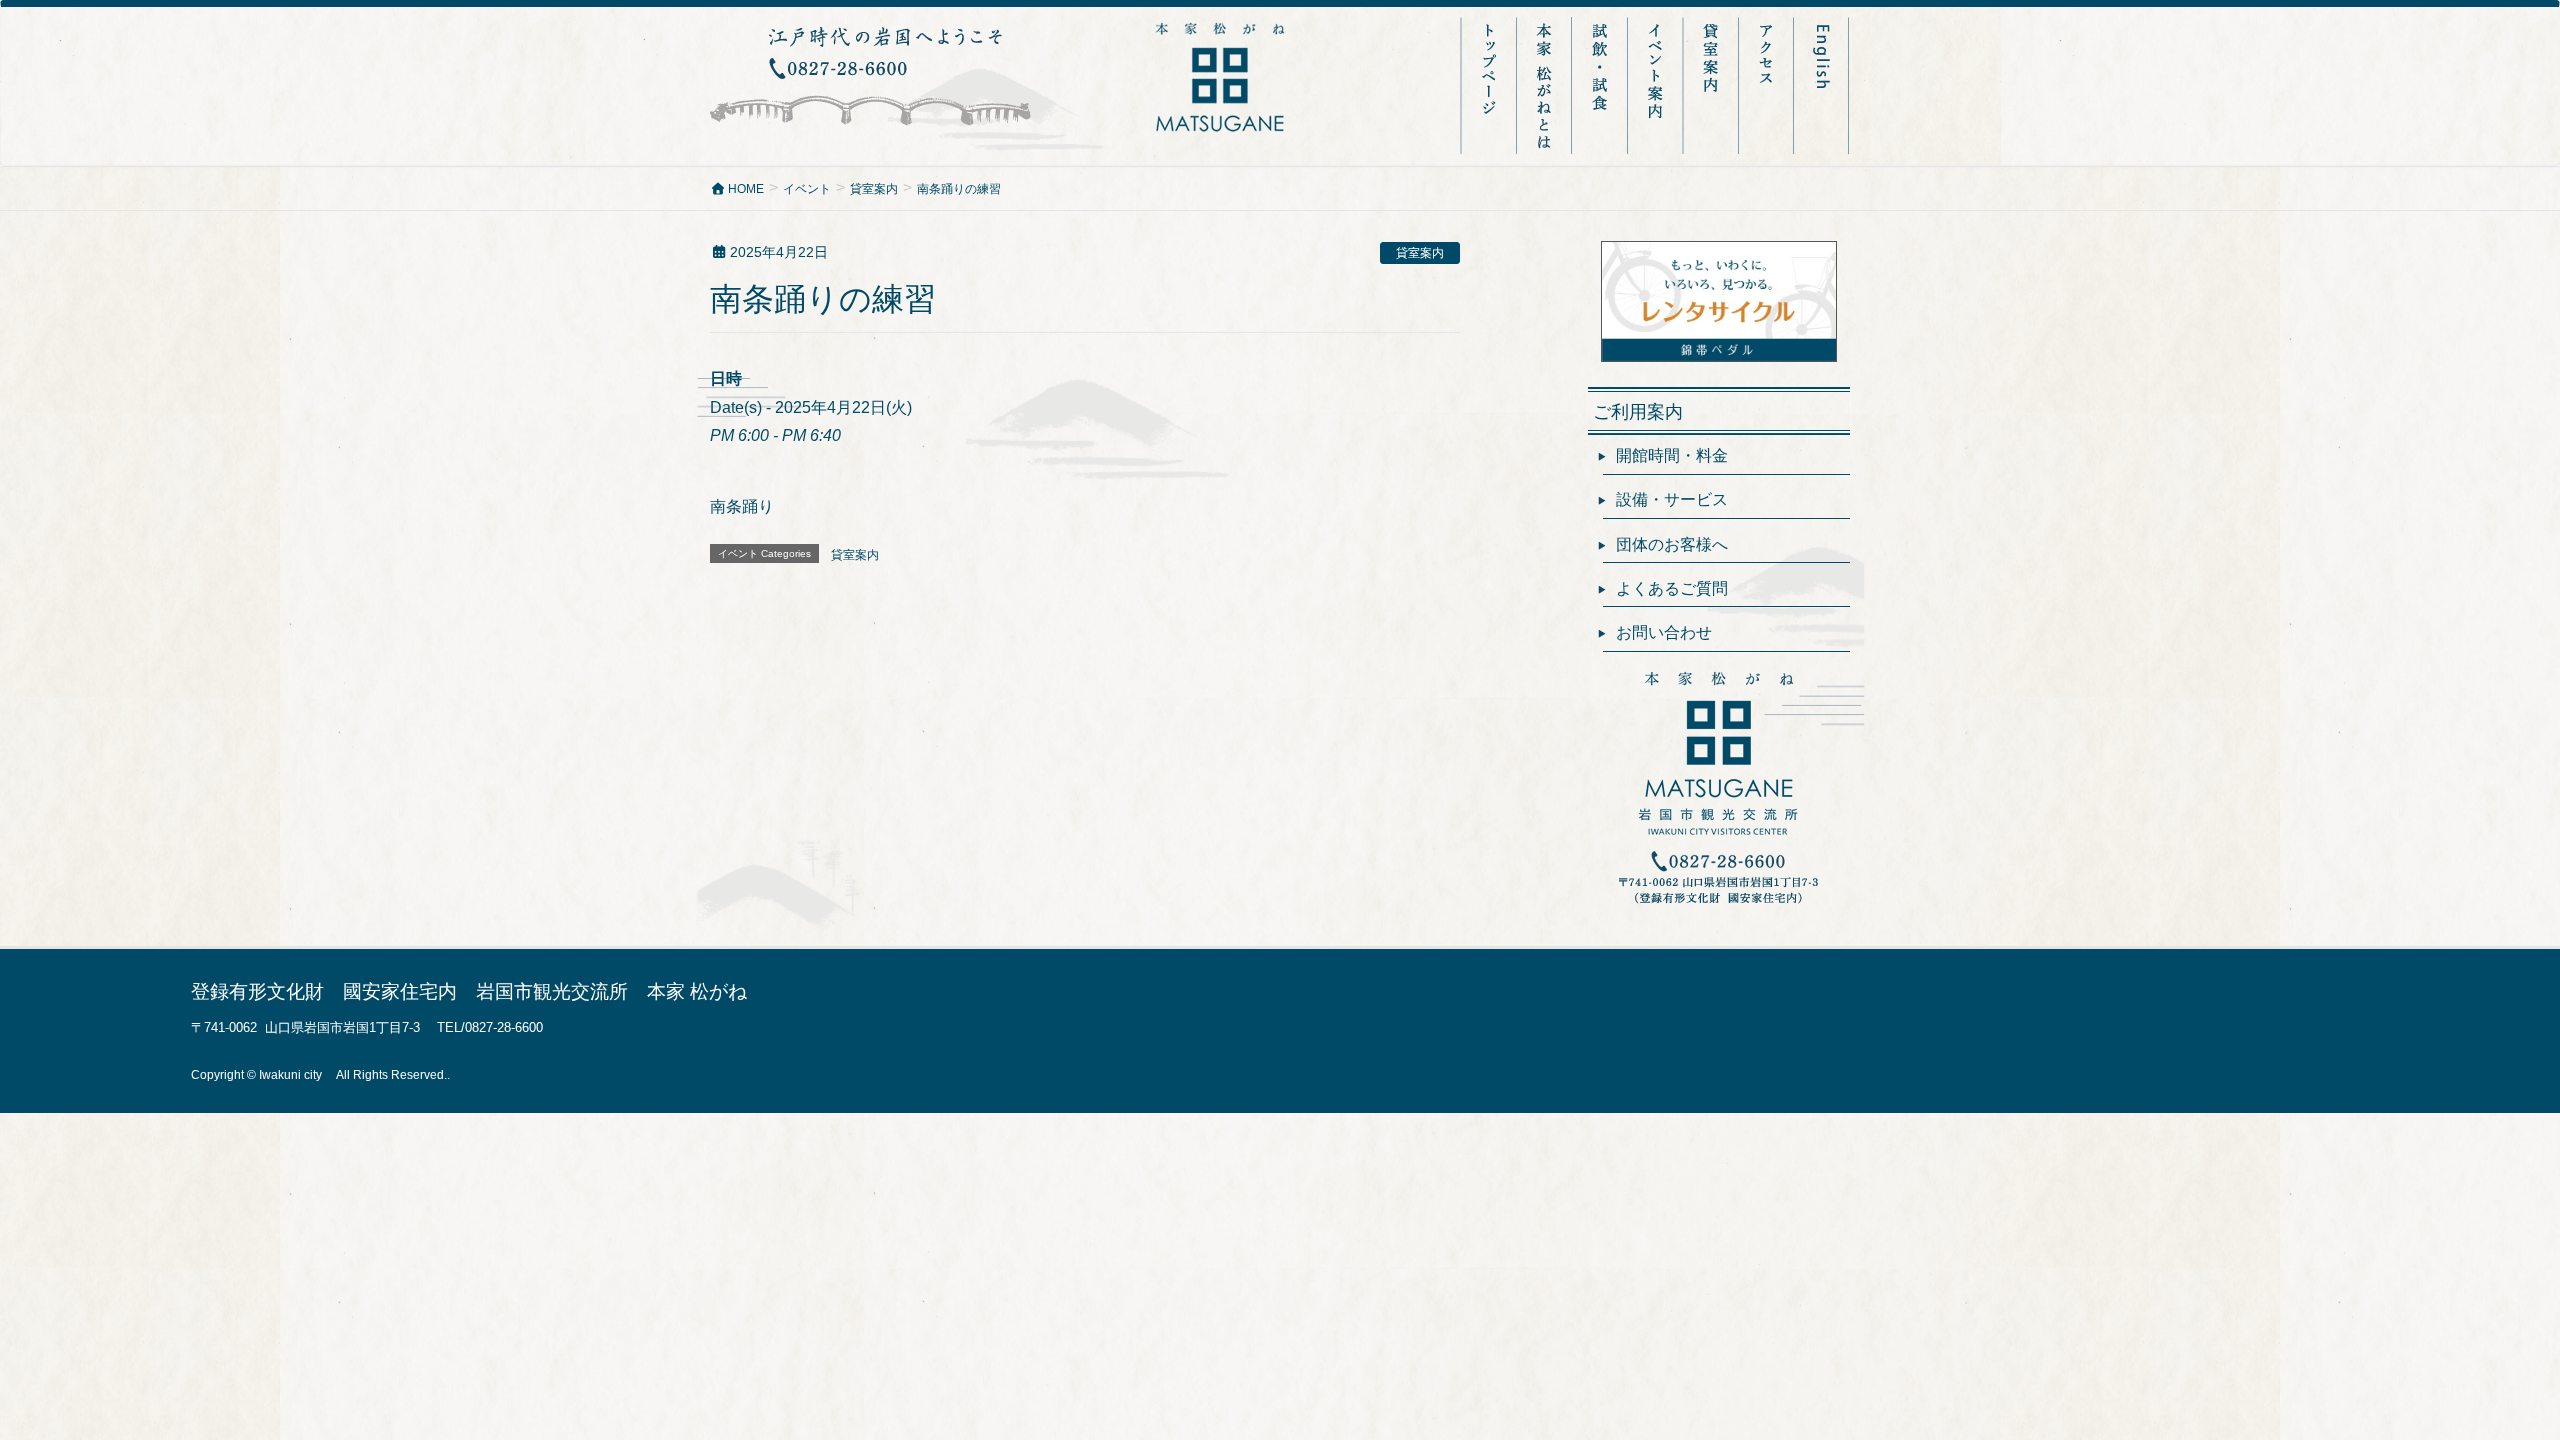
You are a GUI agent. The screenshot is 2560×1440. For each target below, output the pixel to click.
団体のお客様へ (1672, 544)
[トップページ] (1489, 85)
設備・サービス (1672, 499)
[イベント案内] (1657, 85)
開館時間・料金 (1672, 455)
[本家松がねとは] (1546, 85)
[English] (1822, 85)
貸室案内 (1420, 253)
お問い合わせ (1664, 632)
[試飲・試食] (1602, 85)
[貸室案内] (1712, 85)
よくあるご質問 (1672, 588)
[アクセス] (1767, 85)
